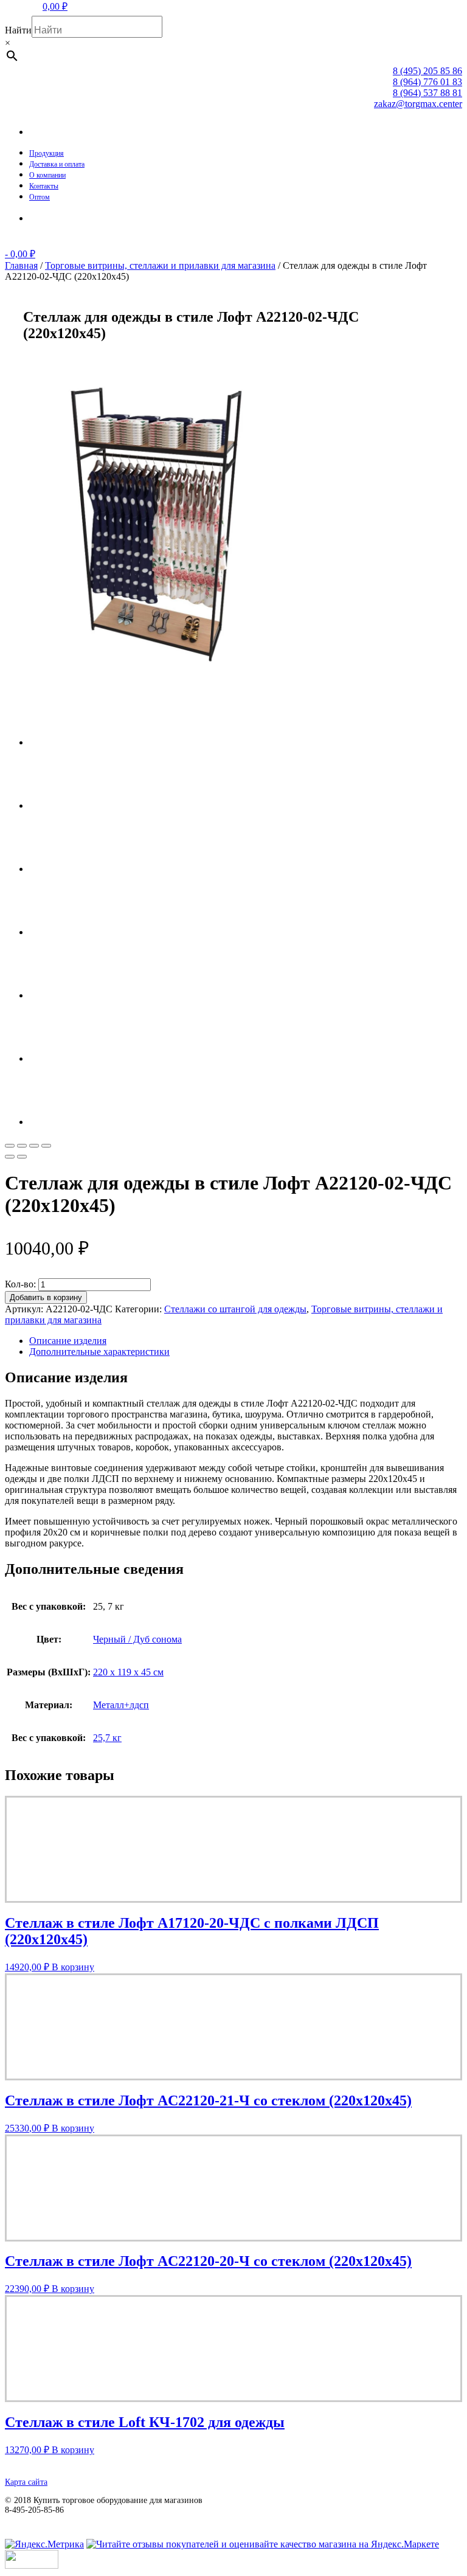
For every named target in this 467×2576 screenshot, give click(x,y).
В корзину (73, 1967)
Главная (21, 265)
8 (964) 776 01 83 (427, 82)
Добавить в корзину (46, 1297)
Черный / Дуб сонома (137, 1639)
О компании (47, 175)
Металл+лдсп (121, 1705)
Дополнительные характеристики (99, 1352)
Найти (18, 30)
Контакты (44, 186)
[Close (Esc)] (10, 1146)
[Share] (22, 1146)
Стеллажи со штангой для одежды (235, 1309)
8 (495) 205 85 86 (427, 71)
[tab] (246, 1341)
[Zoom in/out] (46, 1146)
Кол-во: (20, 1284)
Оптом (40, 197)
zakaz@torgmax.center (418, 104)
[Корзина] (38, 219)
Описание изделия (68, 1341)
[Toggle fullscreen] (34, 1146)
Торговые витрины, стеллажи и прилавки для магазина (160, 265)
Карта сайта (26, 2482)
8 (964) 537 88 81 (427, 93)
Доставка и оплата (57, 164)
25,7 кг (107, 1738)
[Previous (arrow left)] (10, 1157)
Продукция (47, 153)
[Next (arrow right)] (22, 1157)
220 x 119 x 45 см (128, 1672)
